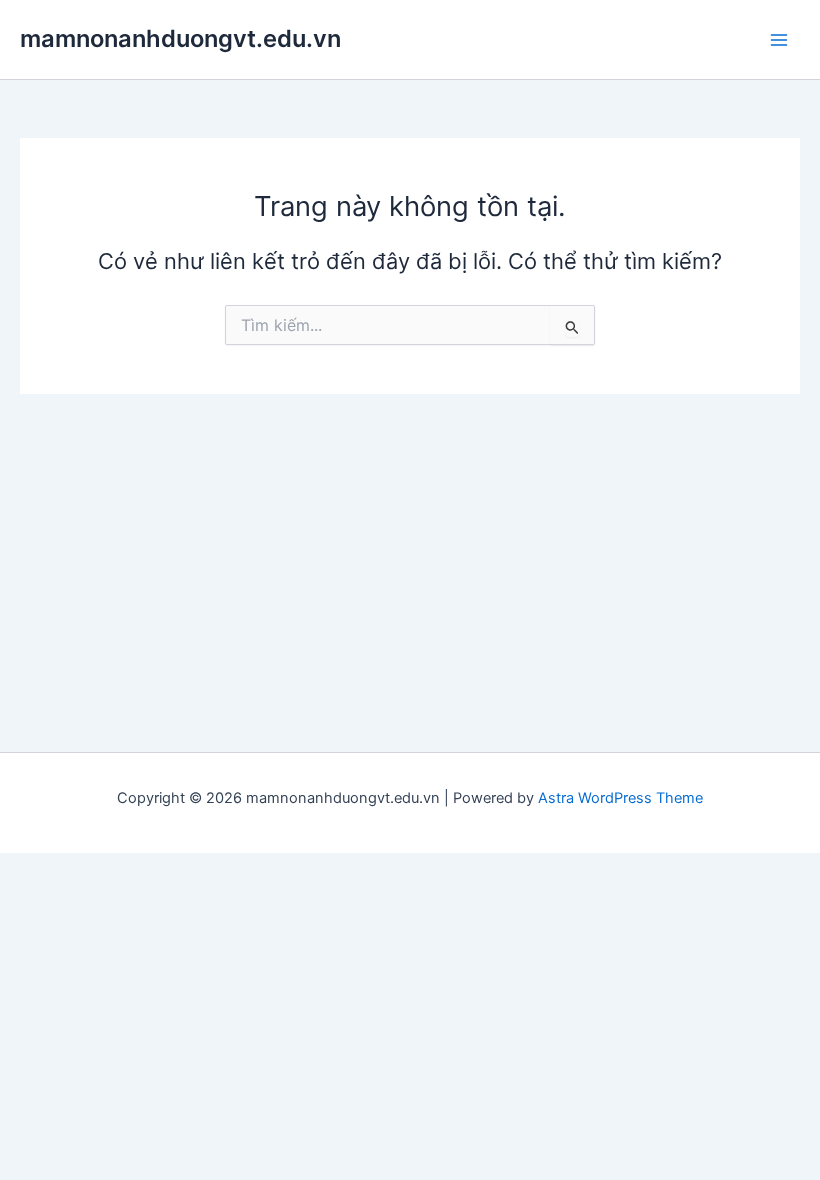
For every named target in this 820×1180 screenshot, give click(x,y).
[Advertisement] (410, 544)
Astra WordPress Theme (620, 798)
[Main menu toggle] (779, 40)
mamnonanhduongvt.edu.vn (180, 38)
